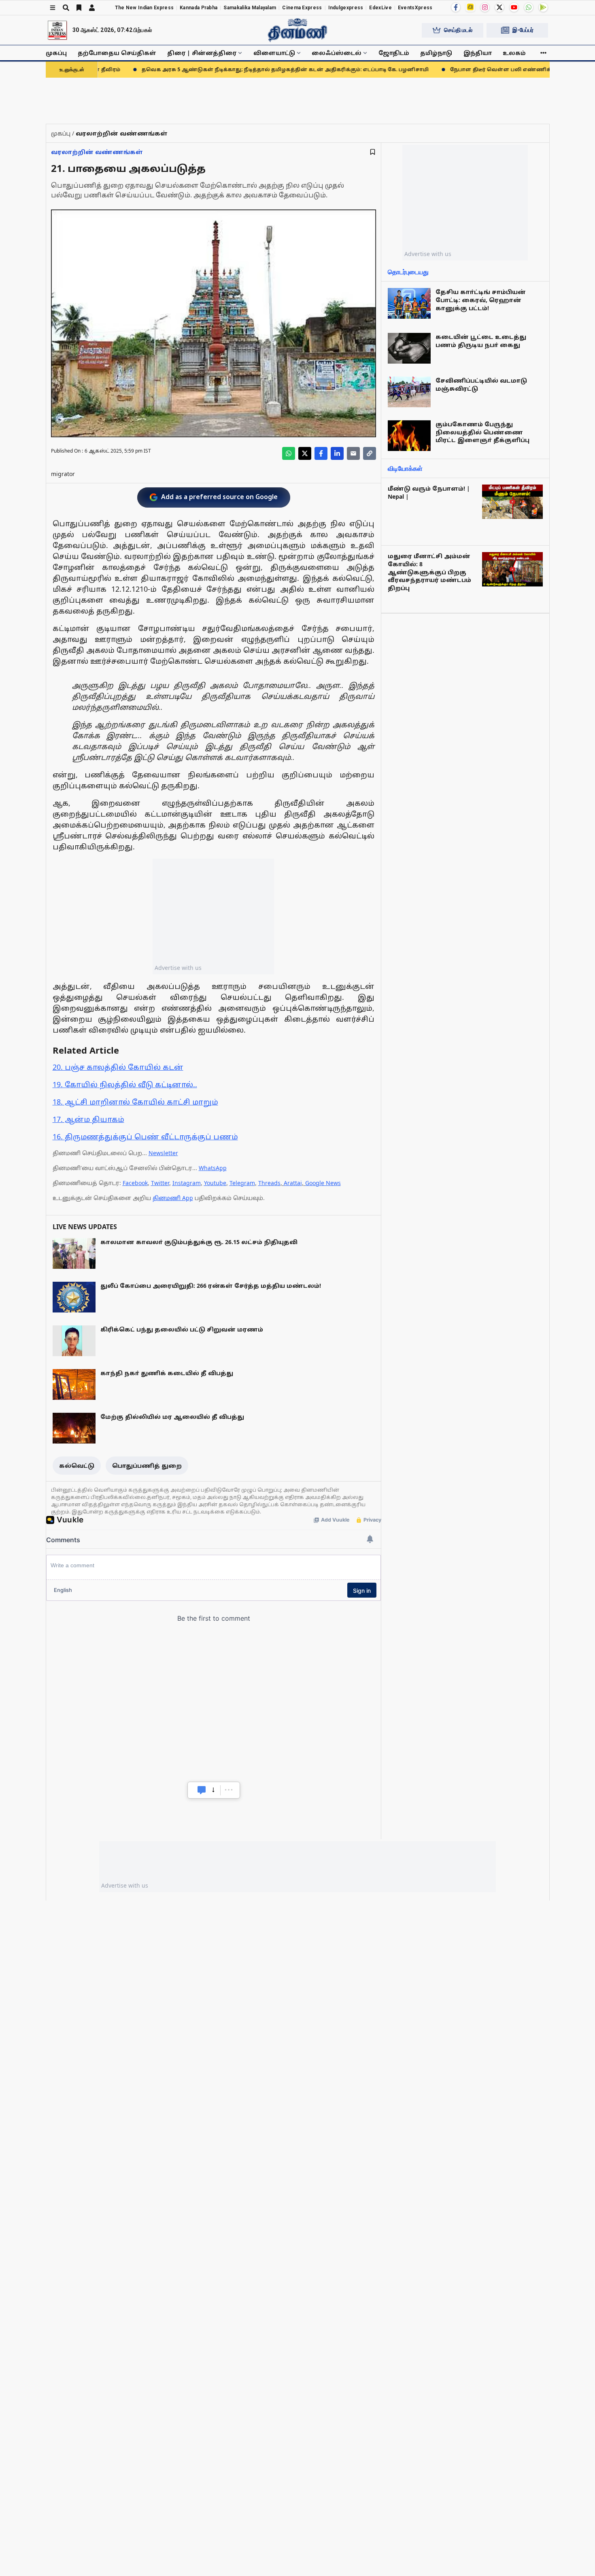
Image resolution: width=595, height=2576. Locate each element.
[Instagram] (485, 7)
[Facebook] (456, 7)
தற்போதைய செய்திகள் (117, 53)
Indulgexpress (346, 8)
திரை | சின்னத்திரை (202, 53)
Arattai (293, 1183)
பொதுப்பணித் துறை (147, 1466)
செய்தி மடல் (458, 30)
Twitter (160, 1183)
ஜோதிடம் (394, 53)
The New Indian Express (144, 8)
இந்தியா (478, 53)
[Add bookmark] (373, 152)
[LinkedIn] (337, 453)
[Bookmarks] (79, 8)
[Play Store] (543, 7)
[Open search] (66, 8)
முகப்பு (56, 53)
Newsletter (163, 1153)
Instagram (187, 1183)
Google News (323, 1183)
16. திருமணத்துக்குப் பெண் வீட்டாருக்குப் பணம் (145, 1137)
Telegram (242, 1183)
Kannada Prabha (199, 8)
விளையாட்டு (274, 53)
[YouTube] (514, 7)
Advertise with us (178, 968)
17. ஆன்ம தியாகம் (88, 1119)
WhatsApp (213, 1168)
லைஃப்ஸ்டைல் (337, 53)
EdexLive (380, 8)
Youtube (215, 1183)
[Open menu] (53, 8)
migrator (63, 474)
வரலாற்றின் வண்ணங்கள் (97, 152)
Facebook (135, 1183)
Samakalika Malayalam (250, 8)
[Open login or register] (92, 8)
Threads (269, 1183)
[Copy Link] (370, 453)
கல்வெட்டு (77, 1466)
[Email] (353, 453)
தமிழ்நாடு (436, 53)
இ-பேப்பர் (523, 30)
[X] (499, 7)
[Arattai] (470, 7)
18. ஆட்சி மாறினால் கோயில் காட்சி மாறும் (135, 1102)
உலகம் (514, 53)
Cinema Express (302, 8)
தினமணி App (173, 1198)
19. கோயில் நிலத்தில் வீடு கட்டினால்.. (125, 1084)
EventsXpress (415, 8)
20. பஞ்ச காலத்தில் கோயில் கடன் (118, 1067)
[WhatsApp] (529, 7)
